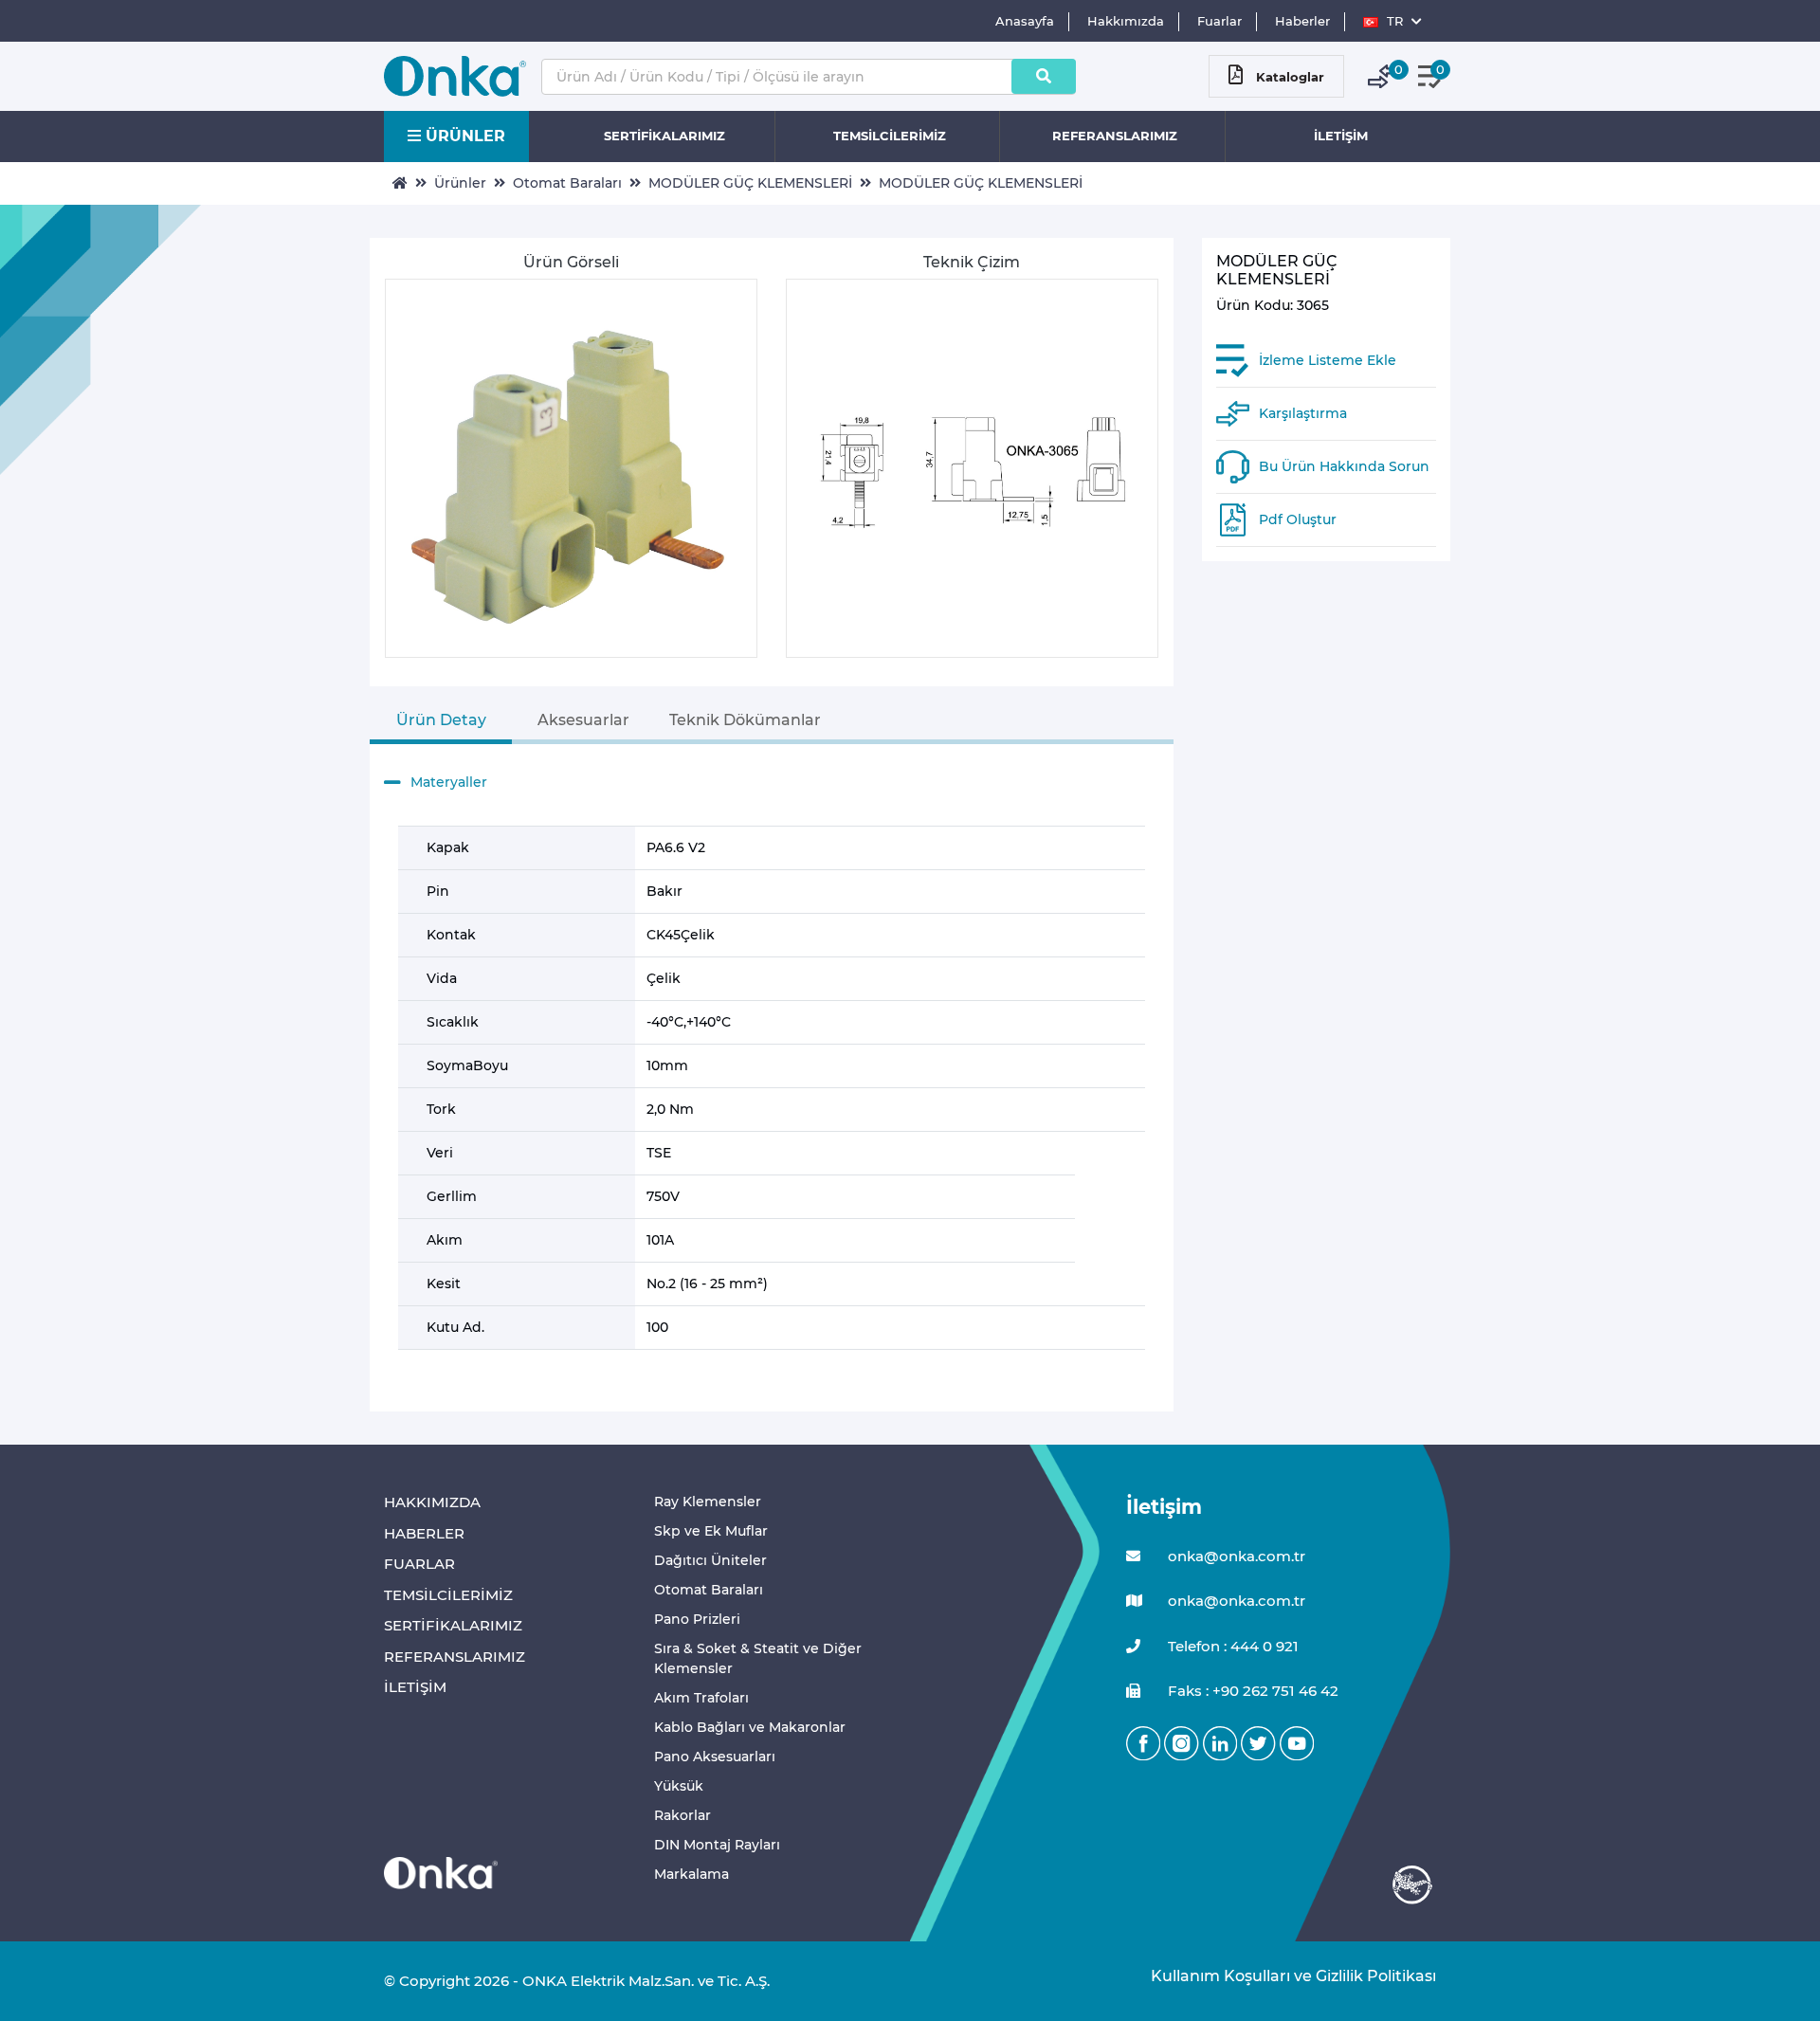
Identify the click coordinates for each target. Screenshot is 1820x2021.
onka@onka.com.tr (1235, 1556)
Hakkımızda (1126, 21)
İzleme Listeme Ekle (1328, 360)
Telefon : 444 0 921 (1231, 1646)
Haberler (1302, 21)
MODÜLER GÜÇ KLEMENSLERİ (750, 183)
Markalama (692, 1874)
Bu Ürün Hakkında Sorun (1344, 466)
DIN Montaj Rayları (717, 1845)
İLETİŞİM (1341, 136)
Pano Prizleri (697, 1619)
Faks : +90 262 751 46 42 (1251, 1691)
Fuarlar (1219, 21)
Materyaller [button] (449, 782)
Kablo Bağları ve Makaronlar (750, 1727)
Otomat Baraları (567, 183)
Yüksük (679, 1786)
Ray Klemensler (708, 1502)
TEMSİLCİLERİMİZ (890, 136)
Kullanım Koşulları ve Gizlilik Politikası (1284, 1976)
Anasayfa (1025, 21)
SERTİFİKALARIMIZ (664, 136)
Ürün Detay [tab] (441, 720)
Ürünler (460, 183)
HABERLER (424, 1533)
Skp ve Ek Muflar (711, 1531)
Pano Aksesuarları (715, 1757)
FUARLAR (419, 1564)
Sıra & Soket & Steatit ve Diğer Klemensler (758, 1658)
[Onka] (441, 1872)
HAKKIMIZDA (432, 1502)
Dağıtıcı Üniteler (710, 1560)
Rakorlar (682, 1815)
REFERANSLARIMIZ (1115, 136)
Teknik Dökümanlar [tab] (745, 720)
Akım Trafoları (701, 1698)
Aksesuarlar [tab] (583, 720)
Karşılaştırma (1303, 413)
